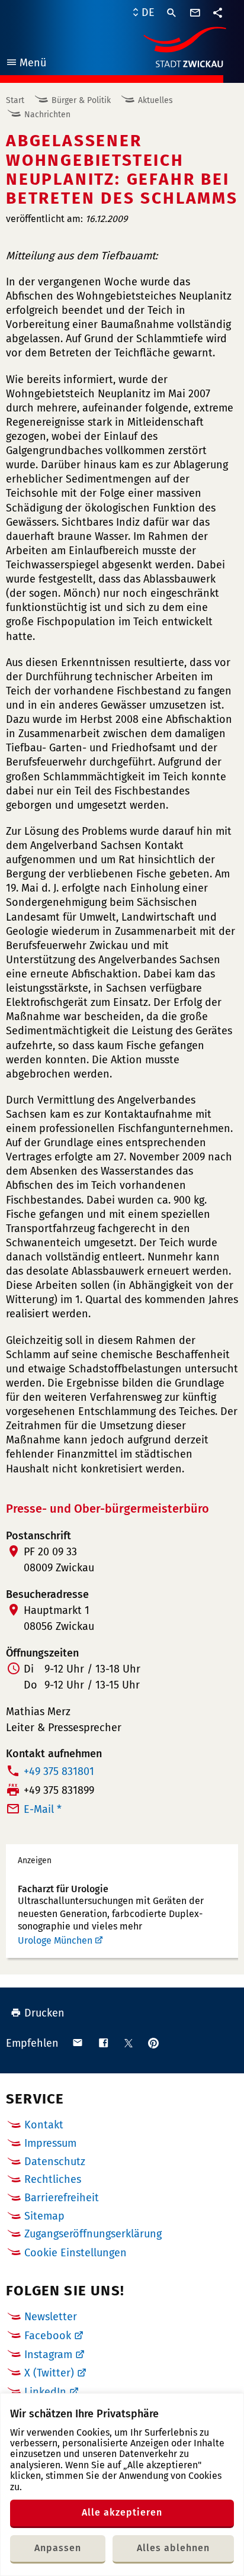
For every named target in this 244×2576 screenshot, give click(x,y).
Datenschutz (55, 2162)
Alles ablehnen (173, 2548)
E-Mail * (43, 1809)
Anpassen (58, 2548)
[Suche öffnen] (172, 13)
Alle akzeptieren (122, 2512)
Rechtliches (53, 2179)
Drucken (44, 2013)
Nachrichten (47, 115)
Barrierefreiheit (62, 2198)
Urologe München (55, 1940)
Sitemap (44, 2216)
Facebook (48, 2336)
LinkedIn (45, 2392)
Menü (26, 64)
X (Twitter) (49, 2373)
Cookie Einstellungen (76, 2253)
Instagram (48, 2355)
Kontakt (44, 2125)
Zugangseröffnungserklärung (93, 2234)
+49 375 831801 (59, 1771)
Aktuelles (155, 100)
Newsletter (51, 2317)
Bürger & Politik (81, 100)
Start (15, 100)
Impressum (50, 2143)
